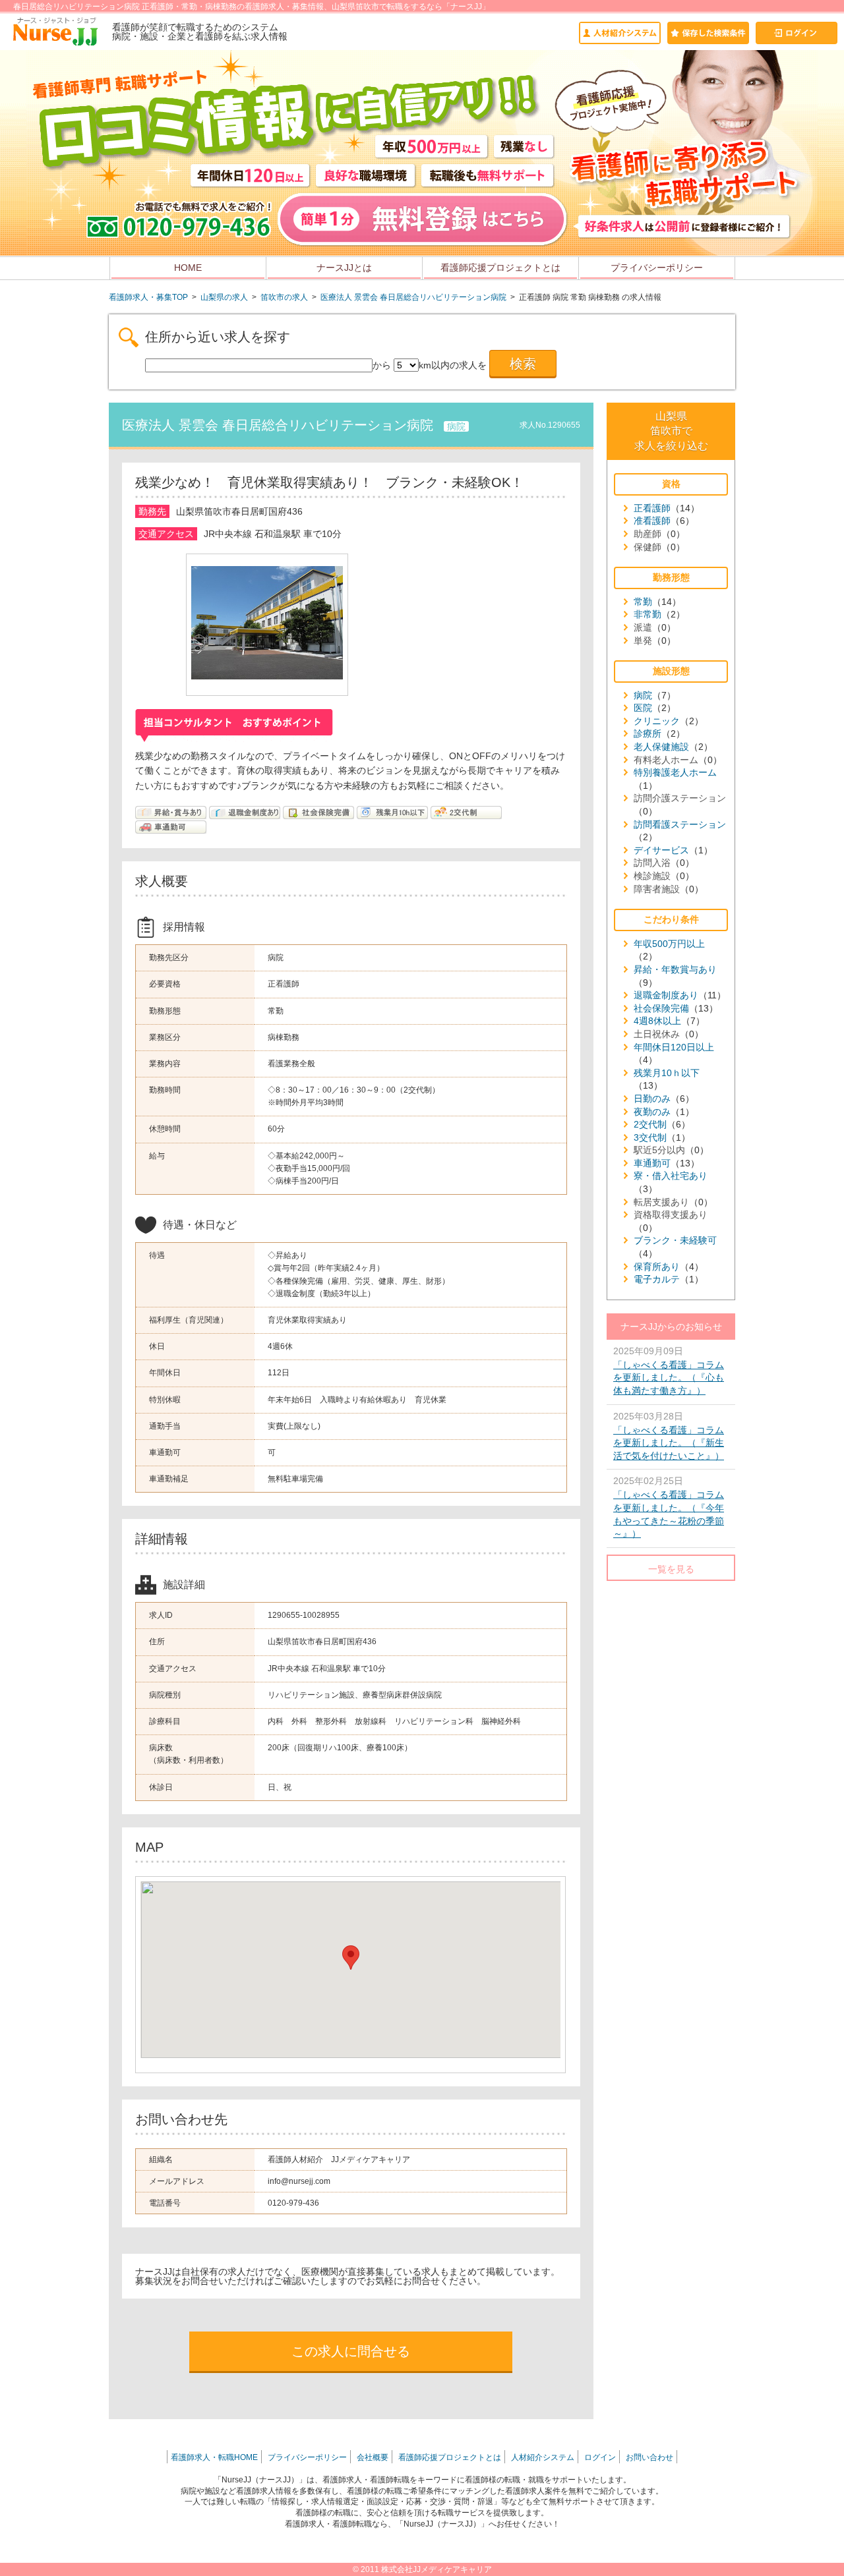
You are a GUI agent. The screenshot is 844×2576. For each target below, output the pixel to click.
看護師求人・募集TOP (148, 297)
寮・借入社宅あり (671, 1176)
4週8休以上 (657, 1021)
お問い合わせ (649, 2457)
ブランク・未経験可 (675, 1240)
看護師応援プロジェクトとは (500, 268)
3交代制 (650, 1137)
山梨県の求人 (224, 297)
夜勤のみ (652, 1112)
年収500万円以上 (669, 944)
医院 (643, 708)
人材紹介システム (543, 2457)
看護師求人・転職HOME (214, 2457)
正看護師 (652, 508)
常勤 (643, 602)
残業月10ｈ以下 (667, 1073)
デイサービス (661, 850)
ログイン (600, 2457)
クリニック (657, 721)
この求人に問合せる (351, 2351)
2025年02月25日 (669, 1507)
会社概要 (373, 2457)
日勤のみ (652, 1099)
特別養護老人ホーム (675, 772)
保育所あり (657, 1267)
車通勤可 (652, 1163)
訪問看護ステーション (680, 824)
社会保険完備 (661, 1008)
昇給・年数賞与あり (675, 969)
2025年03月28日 (669, 1436)
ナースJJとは (344, 268)
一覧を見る (671, 1569)
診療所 (648, 733)
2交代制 (650, 1124)
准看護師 (652, 521)
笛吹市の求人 (284, 297)
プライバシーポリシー (657, 268)
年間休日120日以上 (674, 1047)
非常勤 (648, 614)
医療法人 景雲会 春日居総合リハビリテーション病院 (413, 297)
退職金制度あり (666, 995)
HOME (188, 268)
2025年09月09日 (669, 1371)
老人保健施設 (661, 747)
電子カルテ (657, 1279)
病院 (643, 695)
